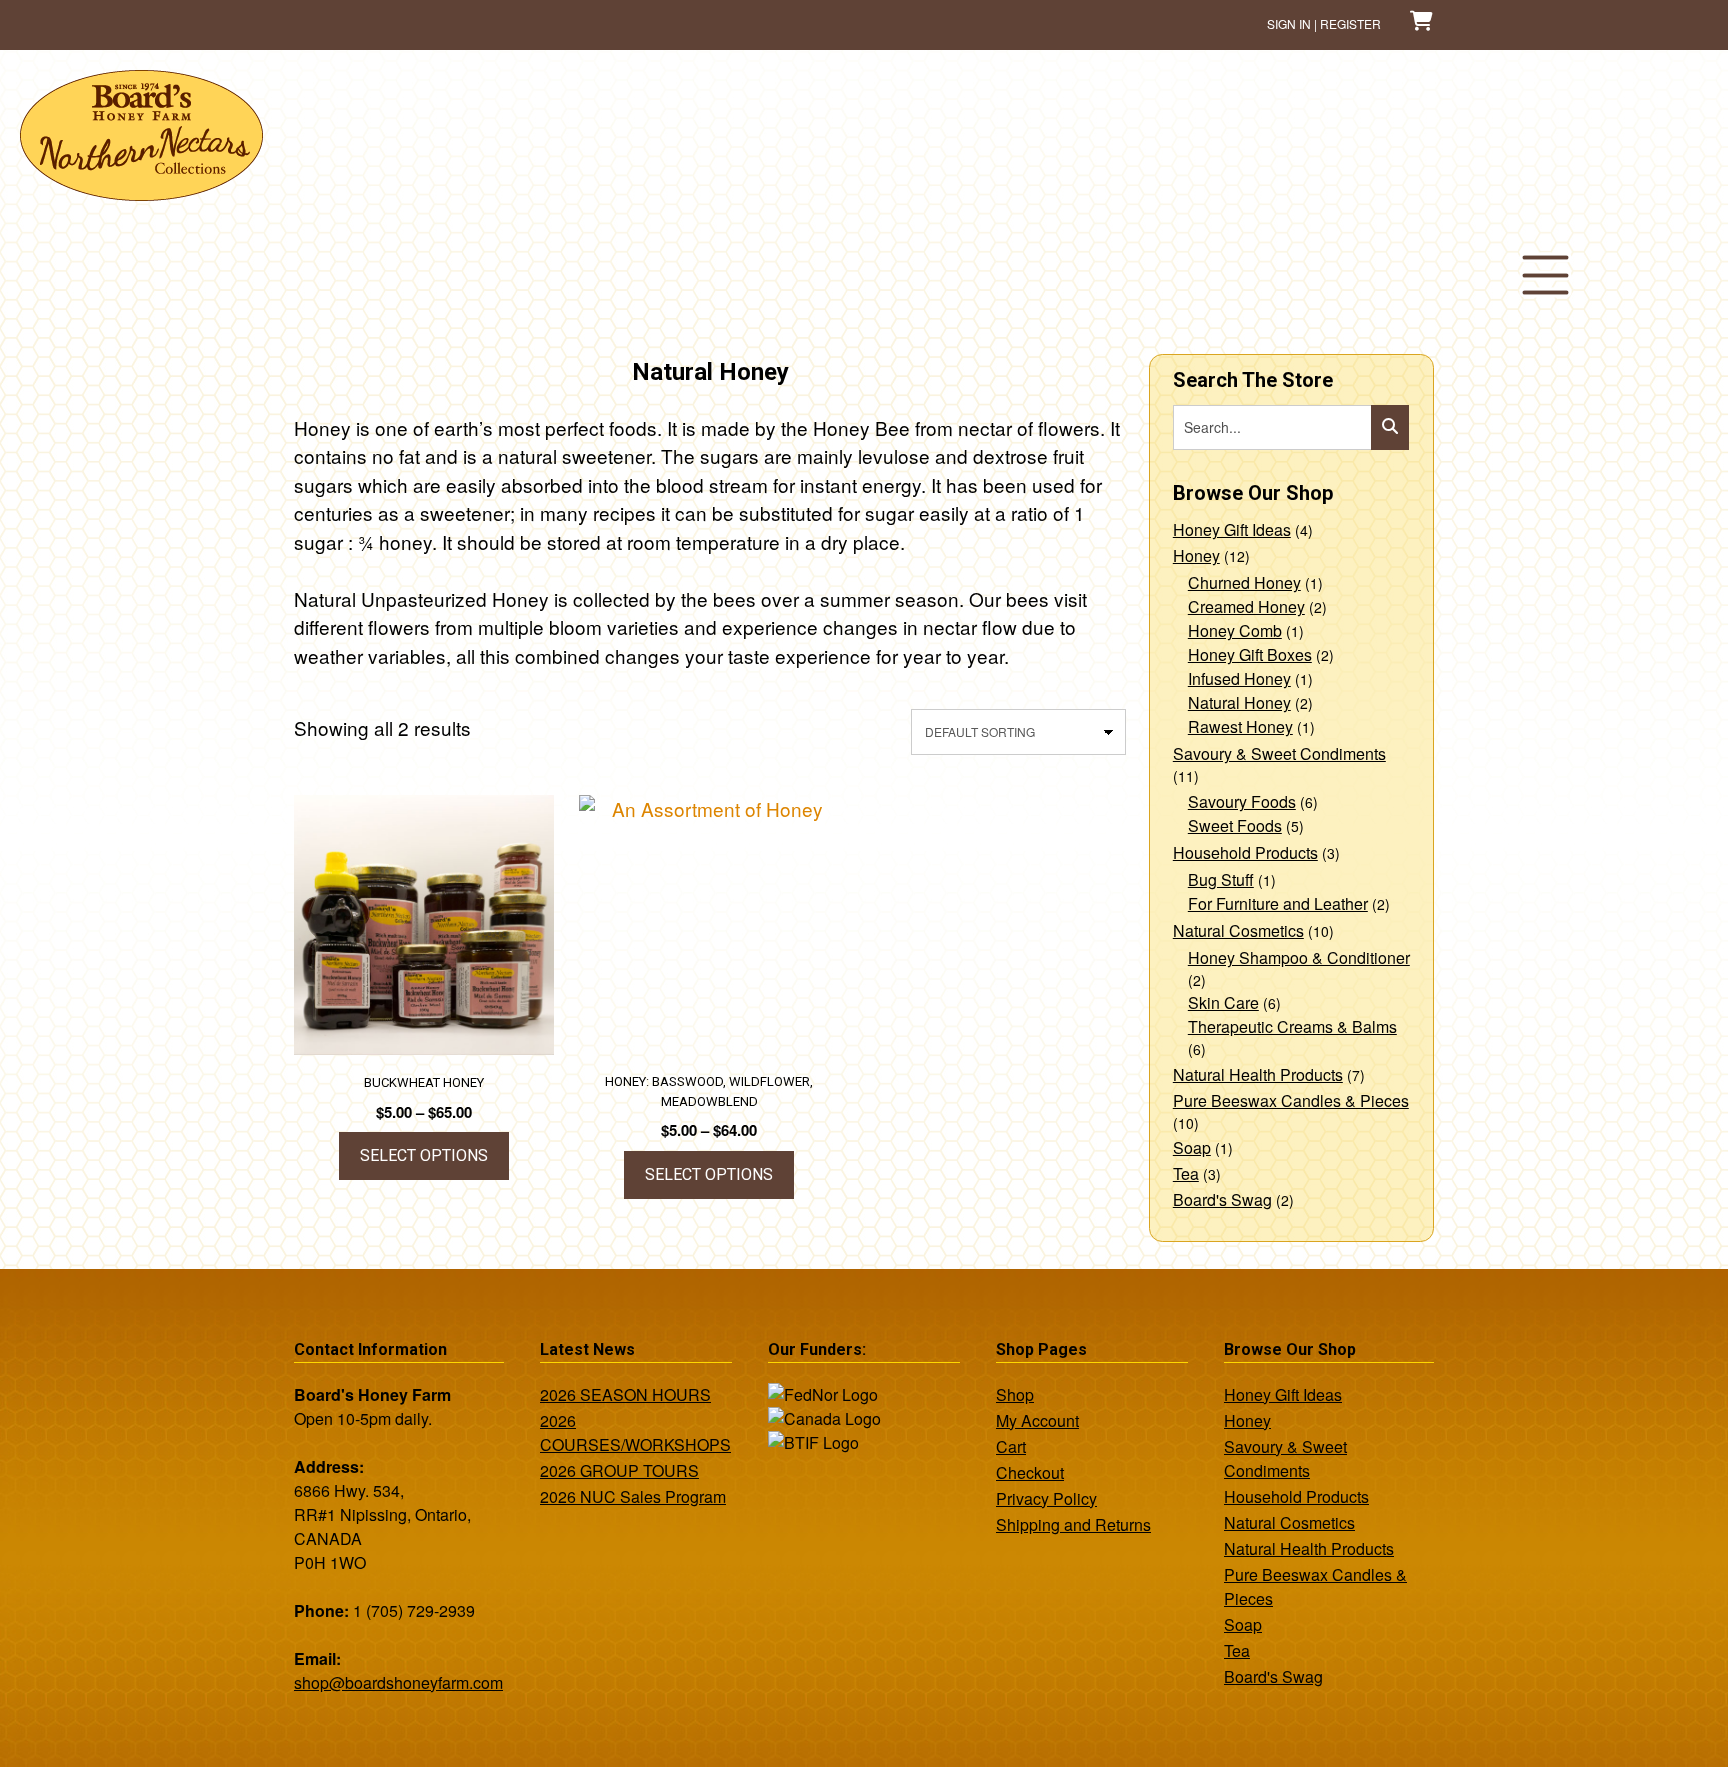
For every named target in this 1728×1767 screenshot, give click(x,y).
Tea (1186, 1173)
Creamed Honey (1246, 606)
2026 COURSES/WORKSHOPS (635, 1432)
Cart (1011, 1446)
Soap (1192, 1147)
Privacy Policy (1046, 1498)
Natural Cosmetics (1238, 930)
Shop (1015, 1394)
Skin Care (1223, 1002)
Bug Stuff (1221, 879)
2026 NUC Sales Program (633, 1496)
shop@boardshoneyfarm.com (398, 1682)
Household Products (1245, 852)
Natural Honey (1239, 702)
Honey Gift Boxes (1250, 654)
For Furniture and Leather (1278, 903)
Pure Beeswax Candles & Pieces (1291, 1100)
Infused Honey (1239, 678)
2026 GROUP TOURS (619, 1470)
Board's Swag (1222, 1199)
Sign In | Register (1324, 23)
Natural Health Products (1258, 1074)
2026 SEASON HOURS (625, 1394)
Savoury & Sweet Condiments (1279, 753)
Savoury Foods (1242, 801)
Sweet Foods (1235, 825)
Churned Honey (1244, 582)
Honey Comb (1235, 630)
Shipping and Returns (1073, 1524)
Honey (1196, 555)
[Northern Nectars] (141, 192)
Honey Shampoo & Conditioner (1299, 957)
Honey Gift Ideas (1232, 529)
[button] (1545, 275)
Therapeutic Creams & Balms (1292, 1026)
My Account (1037, 1420)
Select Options (424, 1155)
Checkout (1030, 1472)
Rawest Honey (1240, 726)
